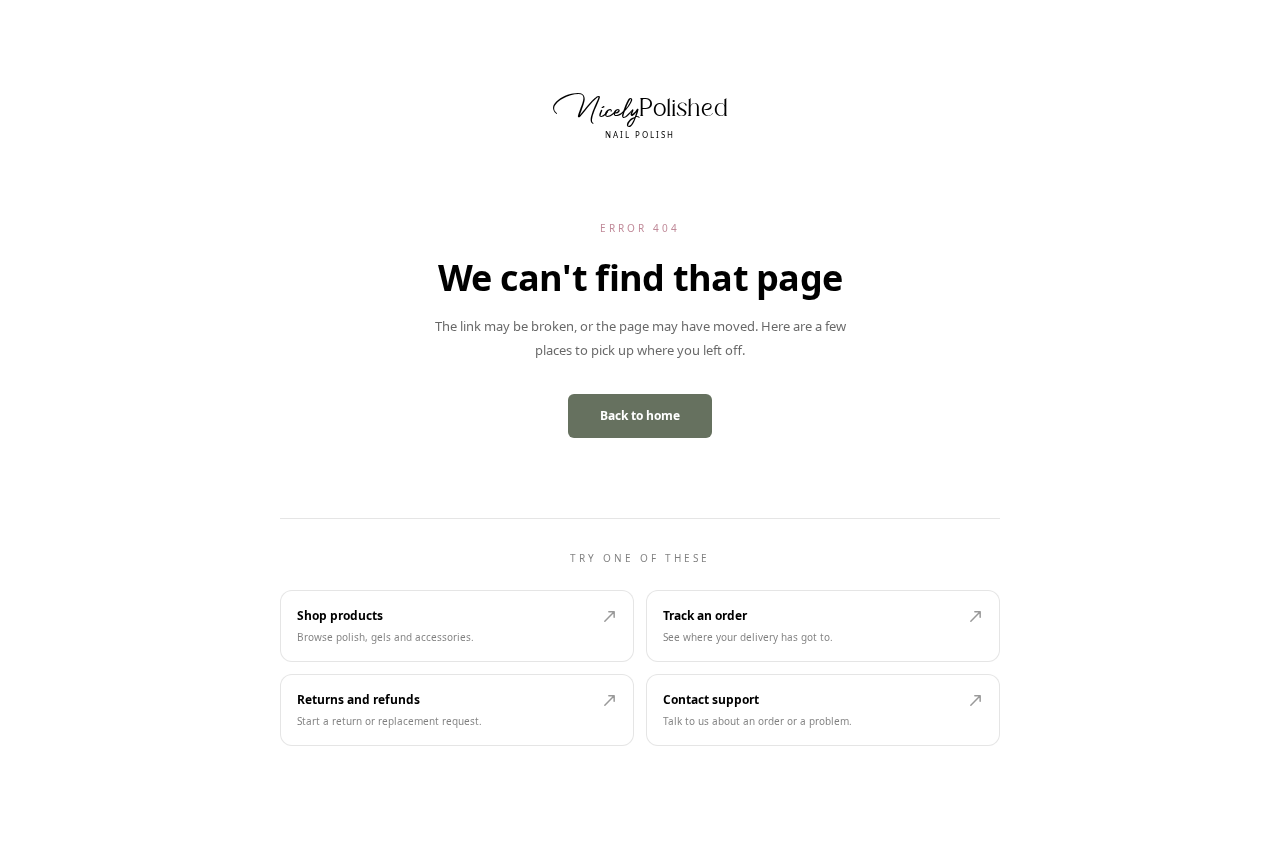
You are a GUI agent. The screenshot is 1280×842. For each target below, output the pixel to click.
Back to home (640, 415)
